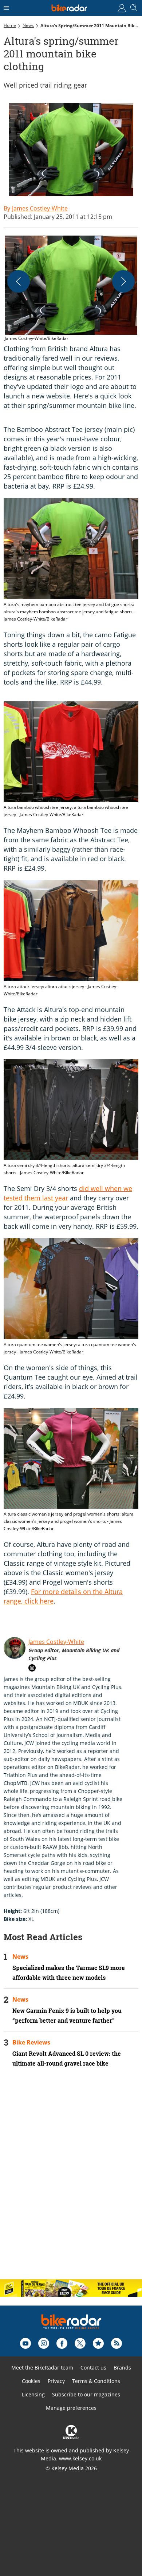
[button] (71, 289)
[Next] (123, 281)
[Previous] (19, 281)
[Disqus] (71, 2179)
